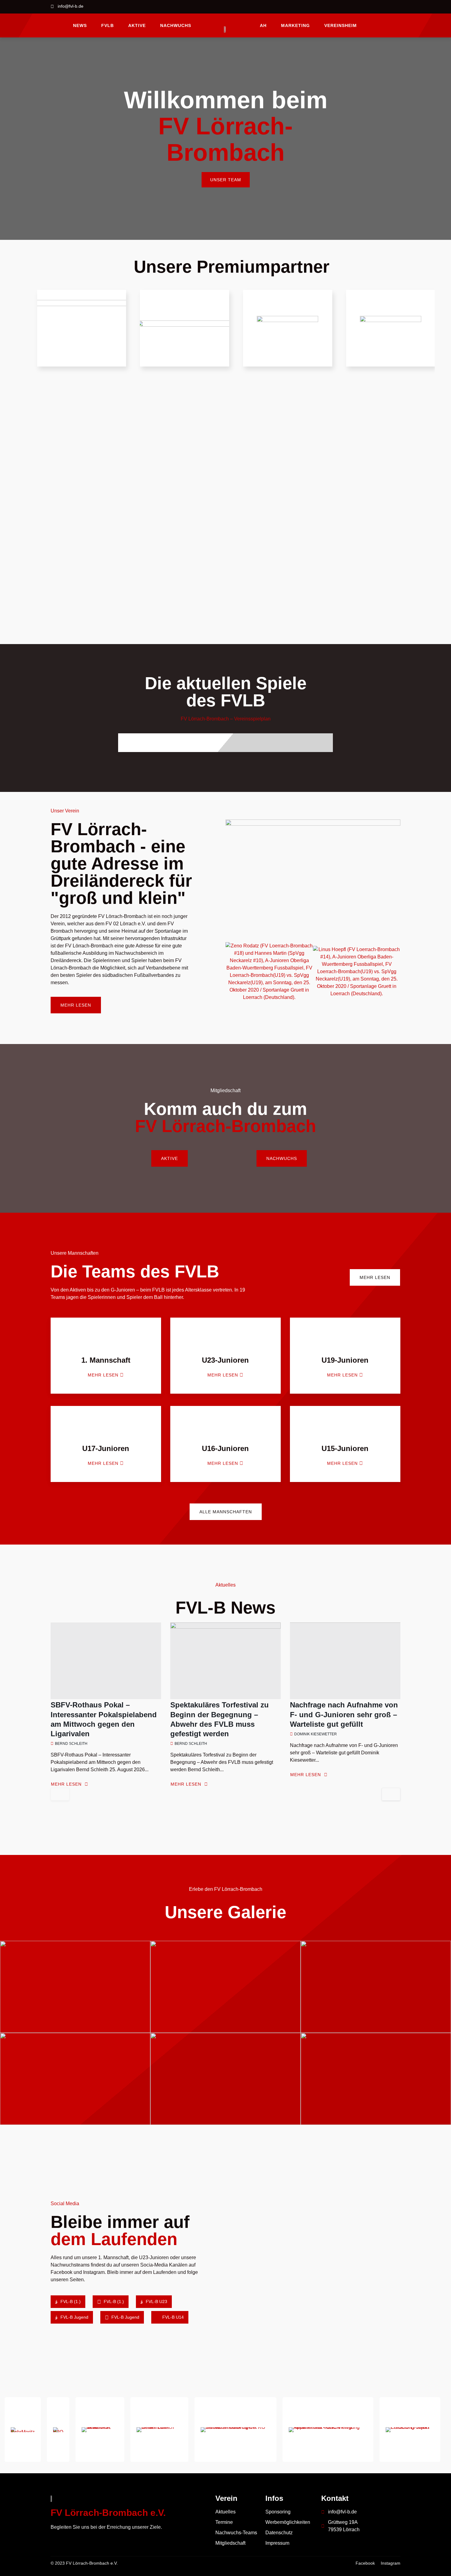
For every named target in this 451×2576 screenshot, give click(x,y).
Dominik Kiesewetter (316, 1734)
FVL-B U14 (172, 2317)
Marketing (295, 25)
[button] (231, 972)
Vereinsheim (341, 25)
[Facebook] (381, 7)
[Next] (391, 1794)
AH (263, 25)
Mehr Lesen (66, 1784)
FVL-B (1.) (70, 2302)
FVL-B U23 (156, 2302)
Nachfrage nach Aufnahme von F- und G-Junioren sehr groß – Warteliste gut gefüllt (344, 1714)
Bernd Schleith (71, 1744)
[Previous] (60, 1794)
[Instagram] (396, 7)
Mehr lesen (103, 1375)
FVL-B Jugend (74, 2317)
